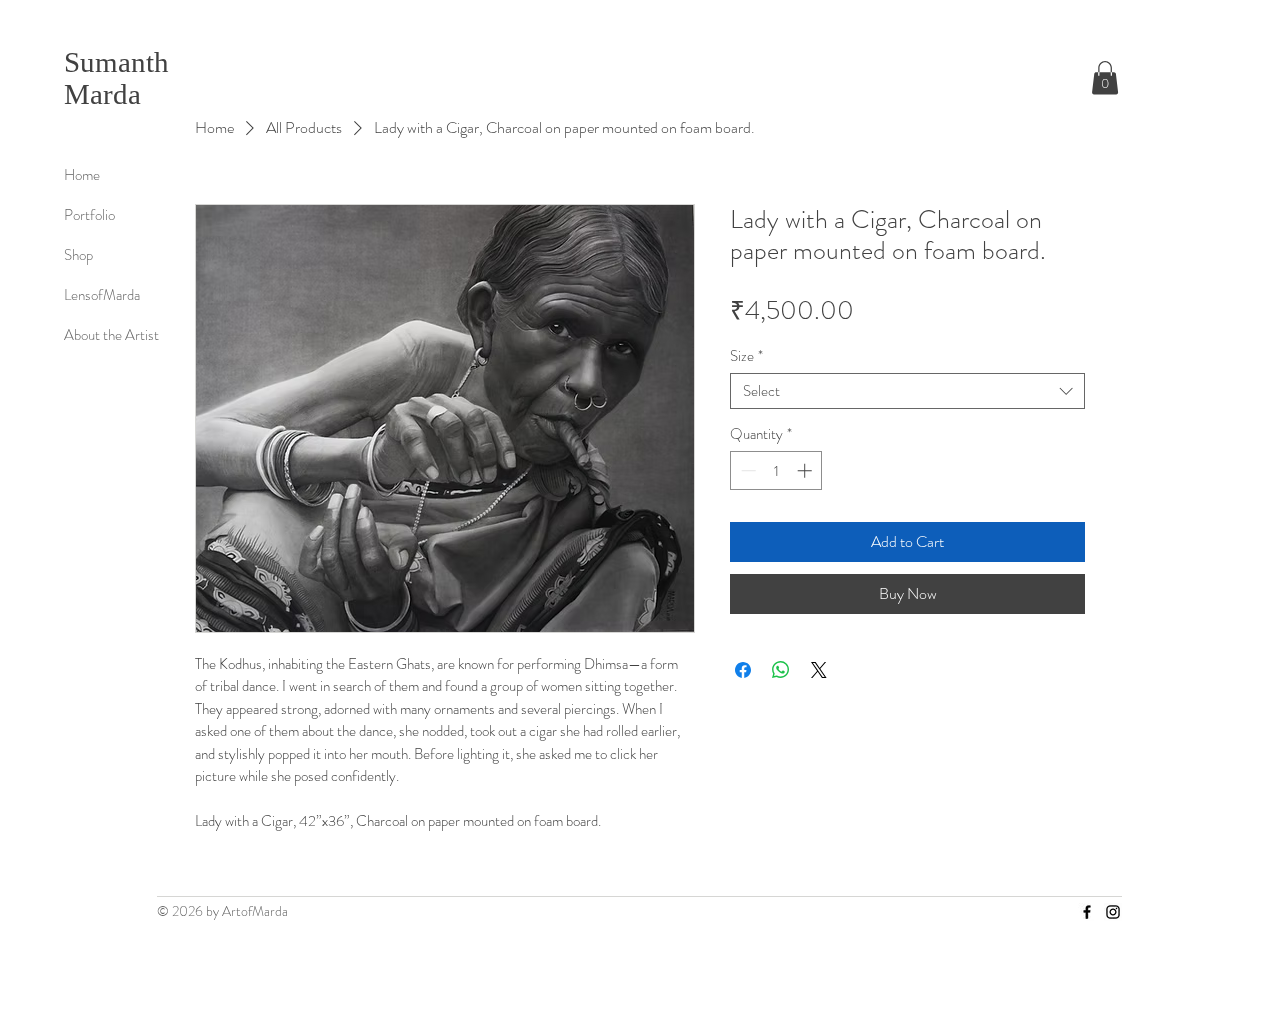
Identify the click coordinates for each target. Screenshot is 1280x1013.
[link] (1105, 77)
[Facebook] (1087, 912)
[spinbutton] (776, 470)
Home (82, 175)
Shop (78, 255)
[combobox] (907, 391)
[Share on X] (819, 670)
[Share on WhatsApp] (781, 670)
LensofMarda (102, 295)
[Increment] (806, 470)
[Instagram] (1113, 912)
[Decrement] (746, 470)
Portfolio (89, 215)
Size (746, 356)
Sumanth (116, 62)
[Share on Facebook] (743, 670)
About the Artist (111, 335)
